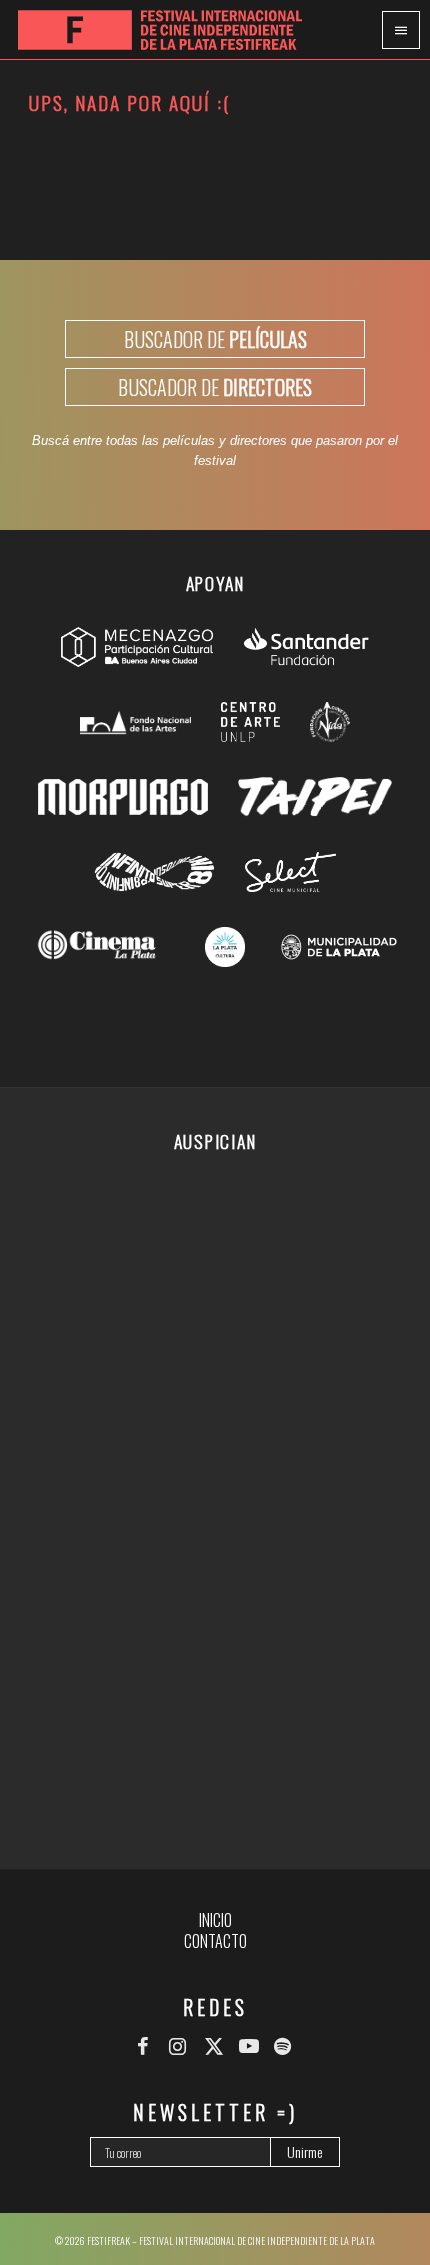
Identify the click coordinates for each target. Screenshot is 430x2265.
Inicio (215, 1920)
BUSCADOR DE (215, 339)
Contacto (215, 1941)
